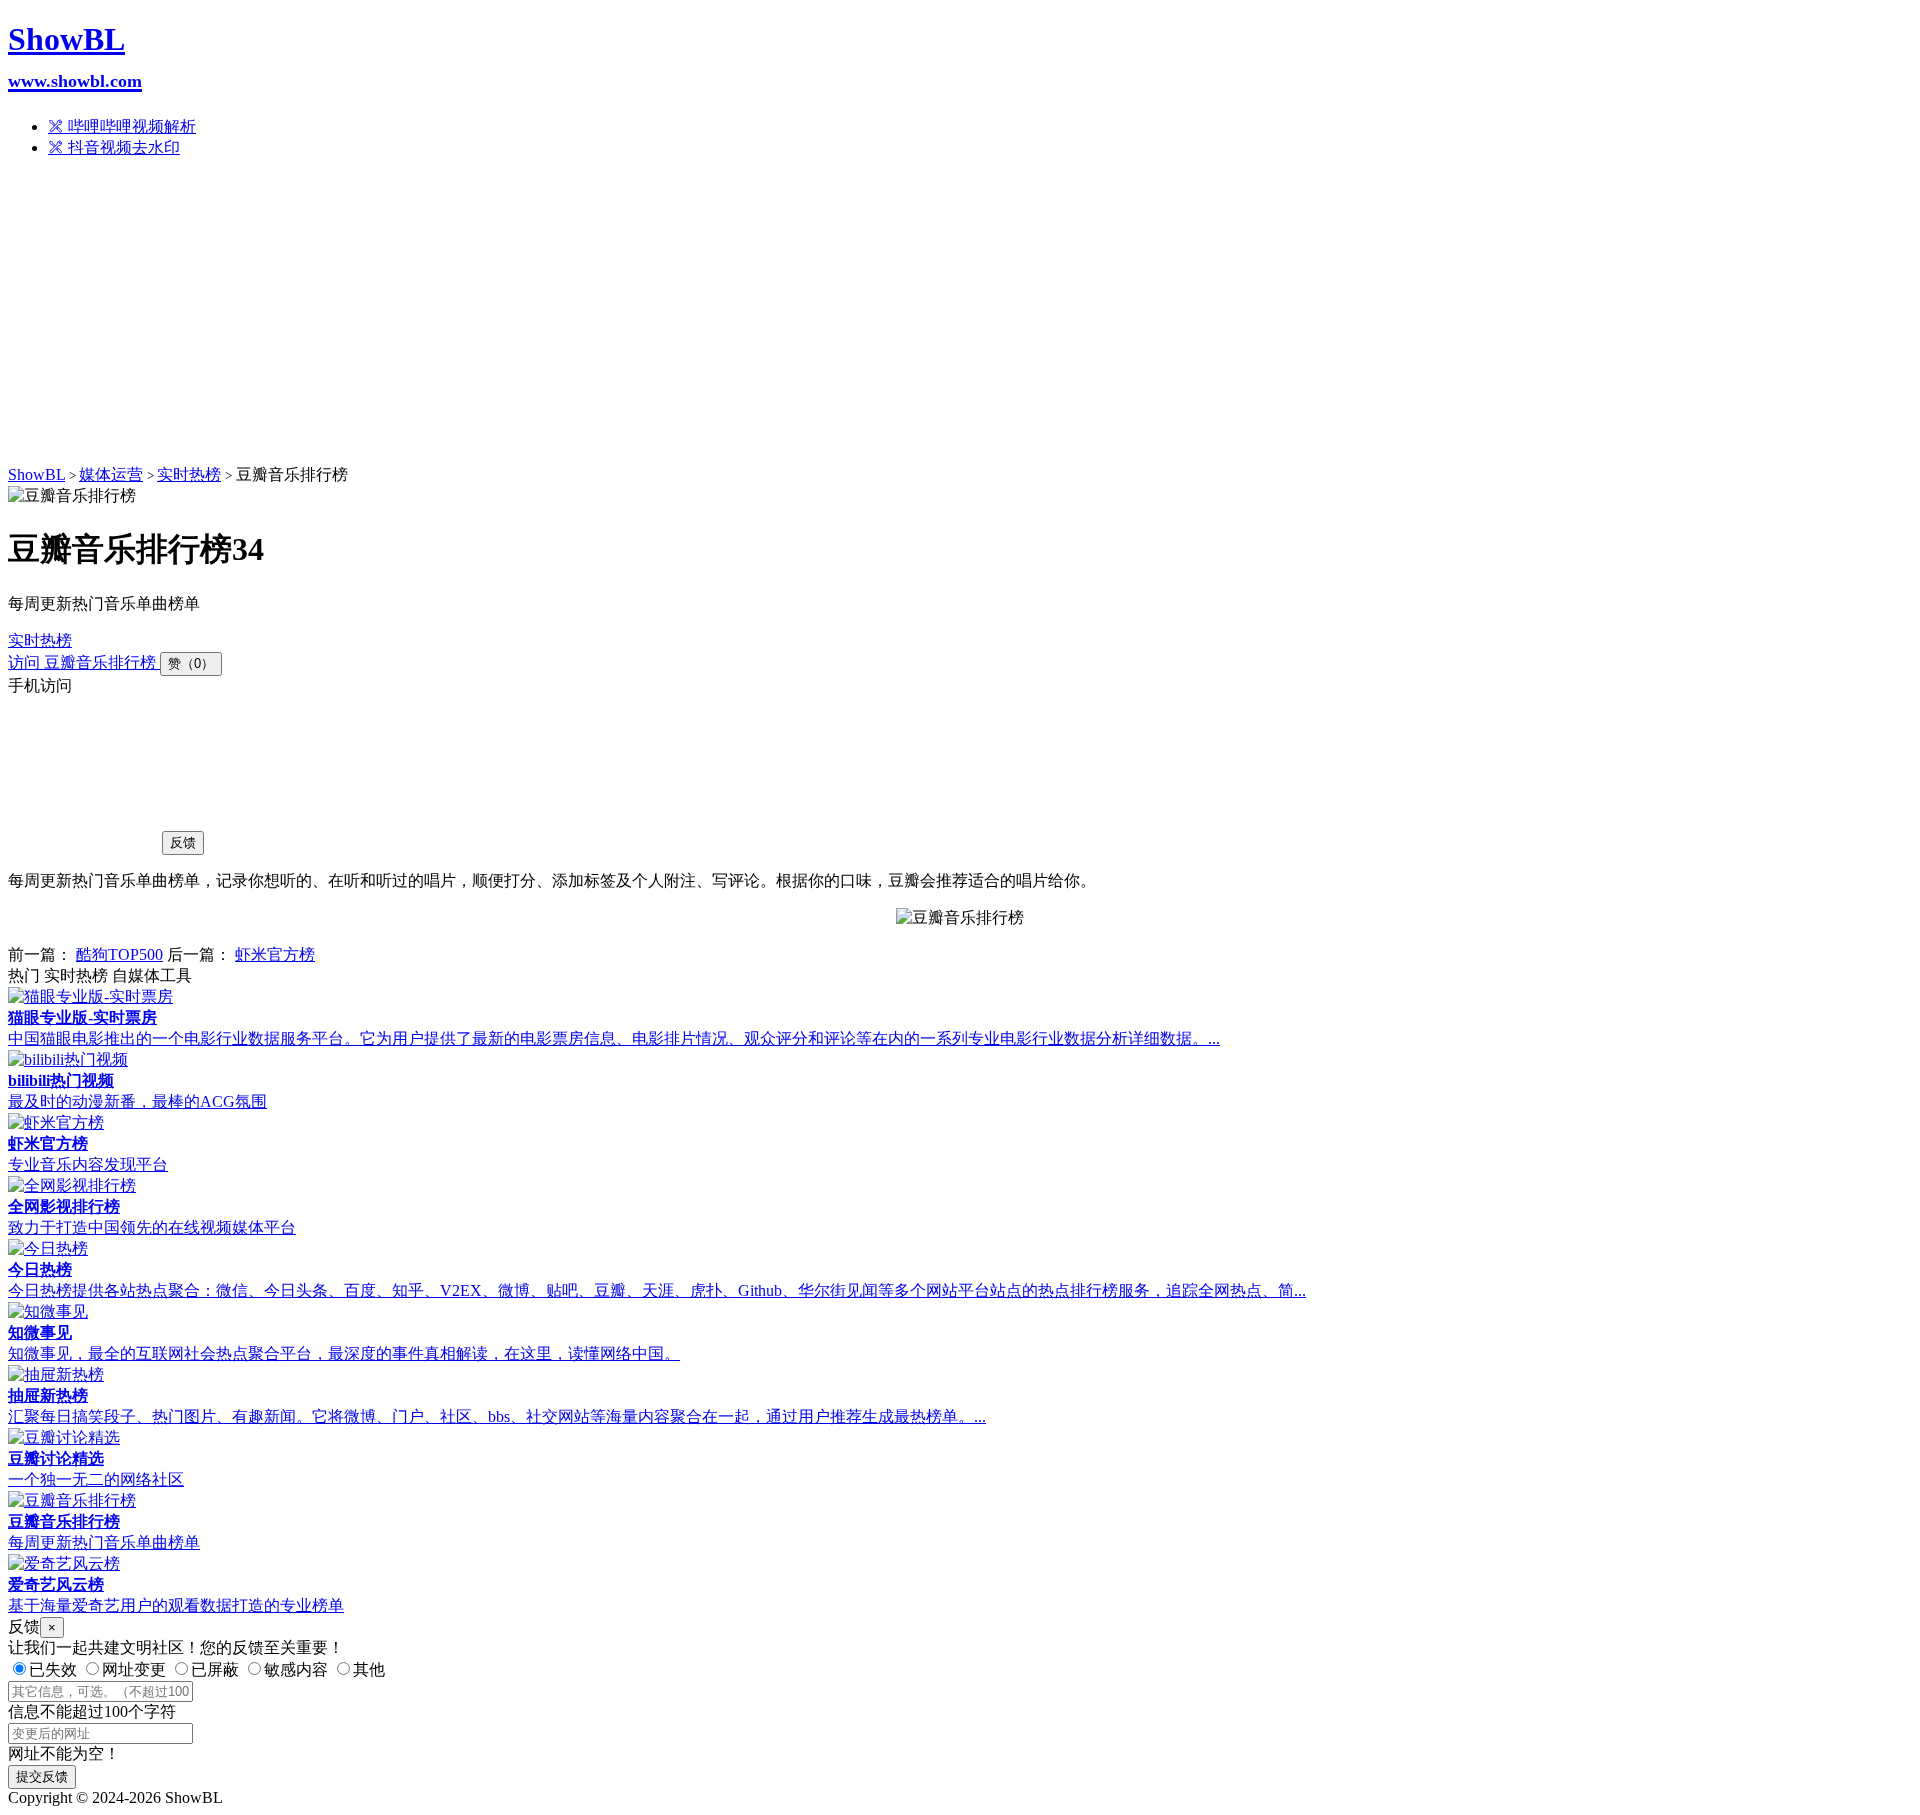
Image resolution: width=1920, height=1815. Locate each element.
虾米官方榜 (275, 954)
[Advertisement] (960, 315)
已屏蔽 (215, 1669)
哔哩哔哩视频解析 (130, 126)
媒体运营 (111, 474)
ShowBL (75, 56)
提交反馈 (42, 1776)
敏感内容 (296, 1669)
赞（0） (191, 663)
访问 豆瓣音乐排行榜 (84, 662)
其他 (369, 1669)
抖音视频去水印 (122, 147)
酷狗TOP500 (119, 954)
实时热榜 (189, 474)
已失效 (53, 1669)
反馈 (183, 842)
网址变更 (134, 1669)
